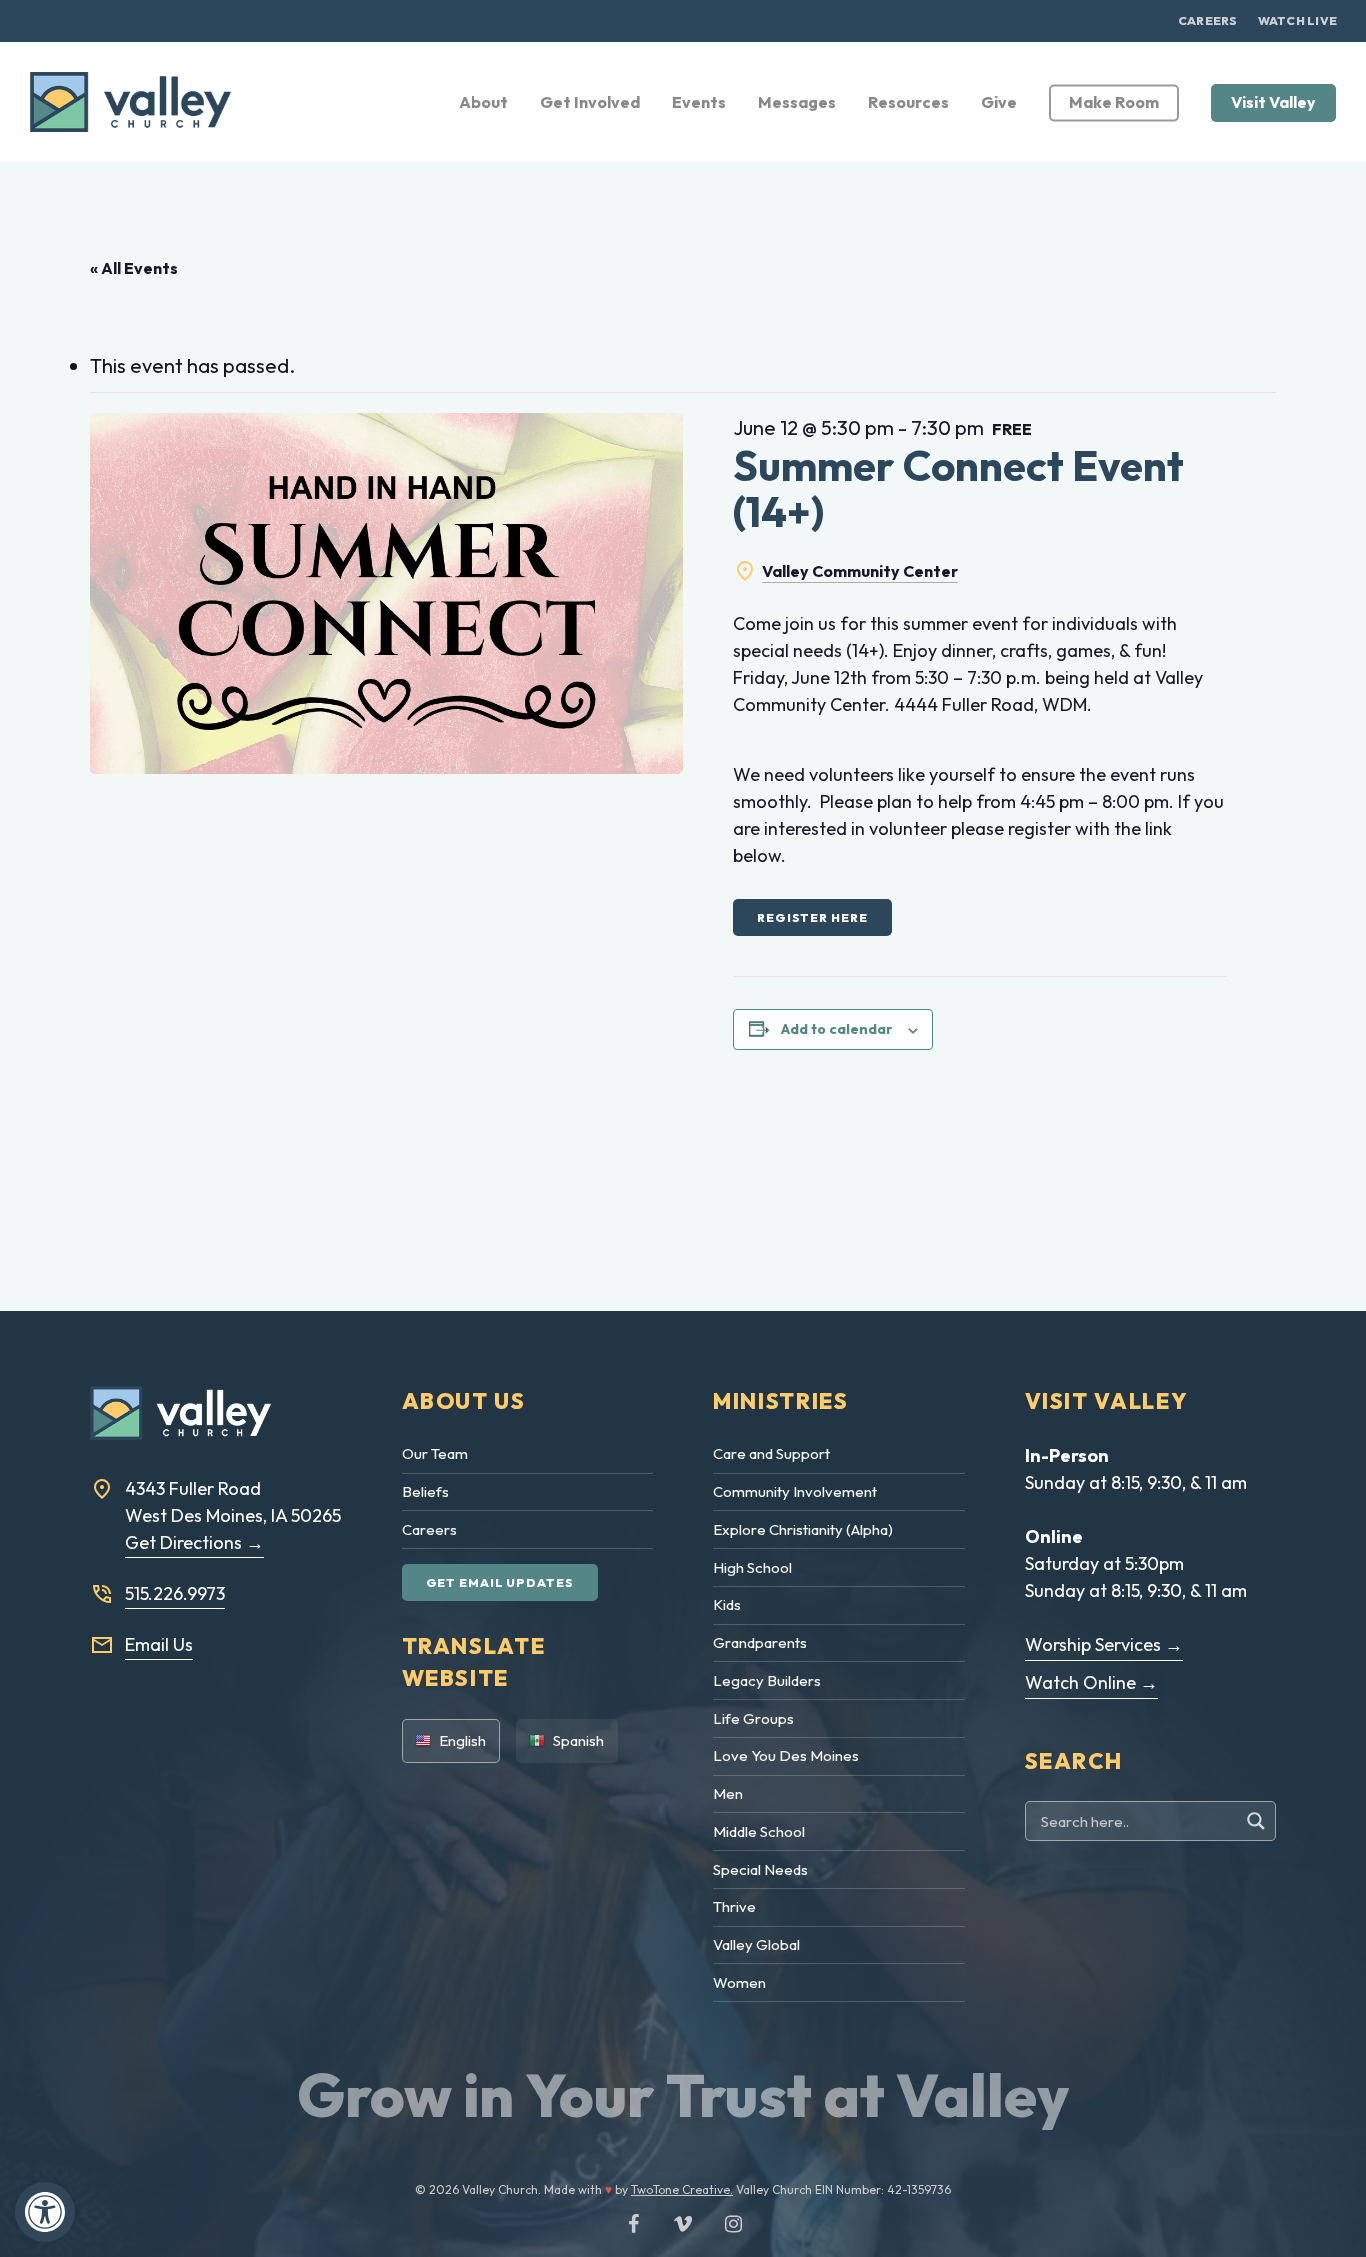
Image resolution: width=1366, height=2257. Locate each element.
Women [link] (739, 1982)
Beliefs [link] (425, 1491)
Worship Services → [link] (1104, 1644)
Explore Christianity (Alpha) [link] (803, 1529)
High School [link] (752, 1567)
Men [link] (728, 1793)
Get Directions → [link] (194, 1542)
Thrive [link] (734, 1906)
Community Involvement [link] (795, 1491)
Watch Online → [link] (1091, 1682)
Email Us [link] (159, 1644)
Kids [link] (727, 1604)
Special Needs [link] (760, 1869)
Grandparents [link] (760, 1642)
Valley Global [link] (756, 1944)
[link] (45, 2212)
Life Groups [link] (753, 1718)
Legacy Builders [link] (767, 1680)
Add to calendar (837, 1029)
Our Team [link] (435, 1453)
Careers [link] (429, 1529)
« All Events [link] (134, 268)
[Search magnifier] (1258, 1821)
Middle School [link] (759, 1831)
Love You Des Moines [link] (786, 1755)
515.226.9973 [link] (175, 1593)
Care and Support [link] (771, 1453)
